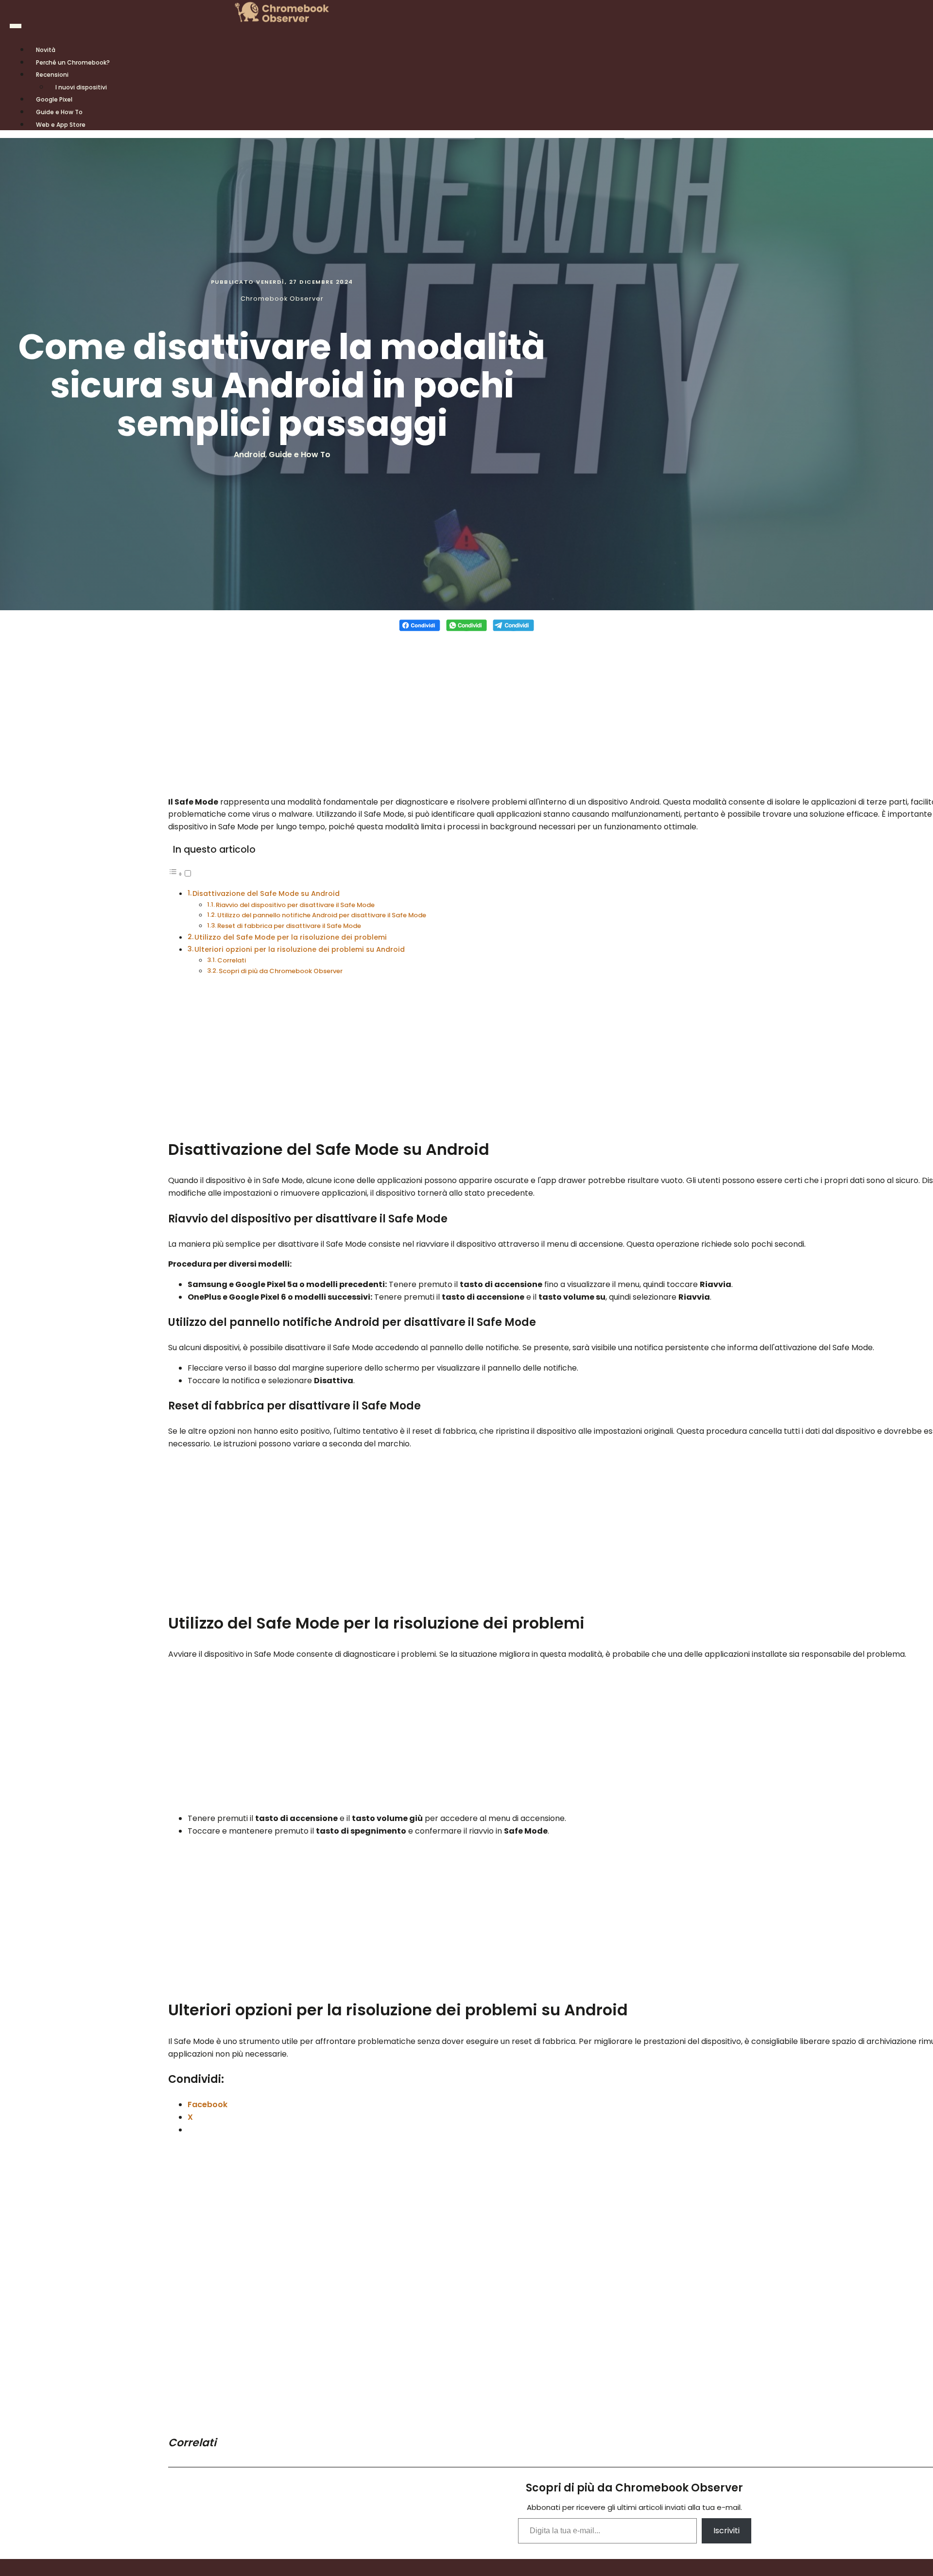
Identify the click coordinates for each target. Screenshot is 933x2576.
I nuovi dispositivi (81, 87)
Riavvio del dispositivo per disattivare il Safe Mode (295, 905)
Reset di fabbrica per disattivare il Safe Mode (289, 926)
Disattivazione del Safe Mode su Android (266, 893)
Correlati (232, 960)
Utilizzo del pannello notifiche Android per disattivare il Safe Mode (322, 915)
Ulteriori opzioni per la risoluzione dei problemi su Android (300, 949)
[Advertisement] (466, 708)
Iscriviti (726, 2531)
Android (250, 455)
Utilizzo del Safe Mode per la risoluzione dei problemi (291, 937)
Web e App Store (61, 125)
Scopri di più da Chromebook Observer (281, 971)
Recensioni (52, 75)
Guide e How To (300, 455)
